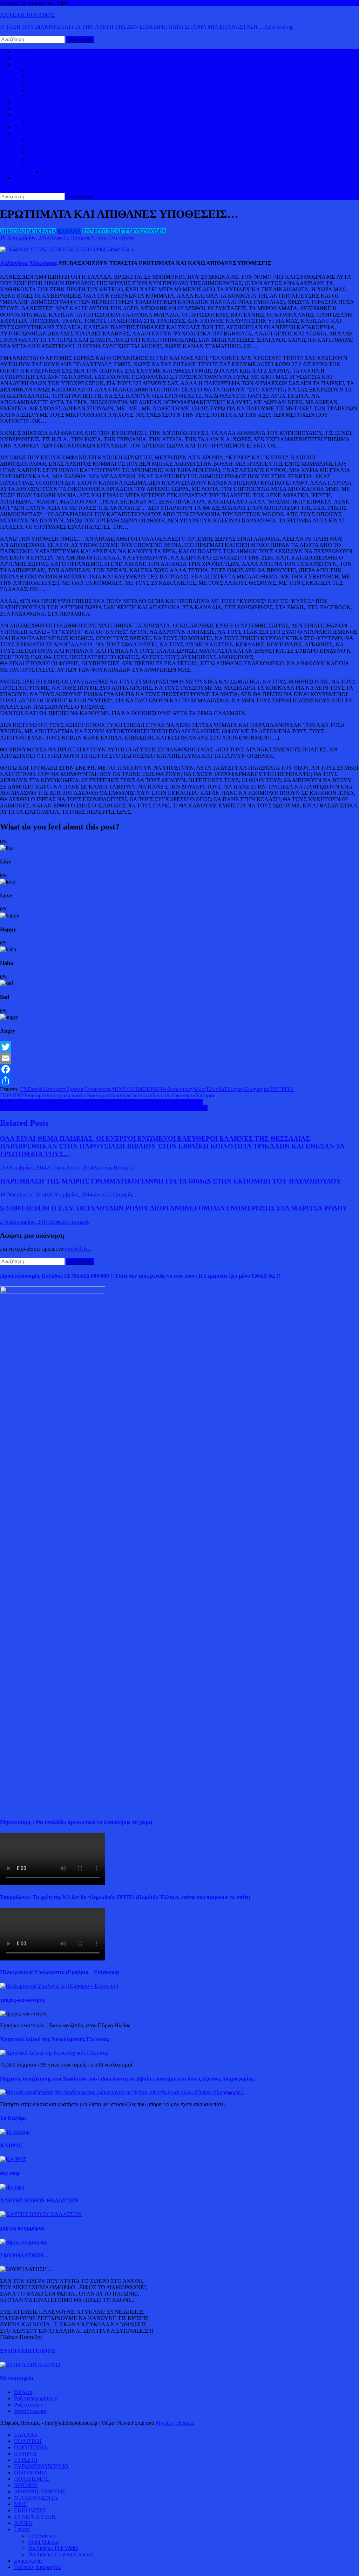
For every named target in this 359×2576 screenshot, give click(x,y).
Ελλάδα (215, 1089)
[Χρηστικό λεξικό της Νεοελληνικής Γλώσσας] (54, 2053)
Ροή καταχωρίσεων (36, 2398)
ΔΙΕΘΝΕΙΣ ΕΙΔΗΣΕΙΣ (40, 108)
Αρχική (22, 52)
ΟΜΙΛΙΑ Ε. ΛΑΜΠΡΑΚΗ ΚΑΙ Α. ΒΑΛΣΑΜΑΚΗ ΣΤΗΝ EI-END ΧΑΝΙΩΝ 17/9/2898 (101, 1102)
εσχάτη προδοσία (74, 1095)
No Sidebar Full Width (53, 2548)
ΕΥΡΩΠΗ (40, 89)
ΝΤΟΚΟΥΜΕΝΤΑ (36, 2498)
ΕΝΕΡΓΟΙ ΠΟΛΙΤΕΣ (107, 231)
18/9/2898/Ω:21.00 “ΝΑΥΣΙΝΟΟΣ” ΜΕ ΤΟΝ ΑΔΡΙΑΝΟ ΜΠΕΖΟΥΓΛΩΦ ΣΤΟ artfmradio (104, 1108)
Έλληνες (234, 1089)
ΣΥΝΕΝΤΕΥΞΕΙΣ (35, 2517)
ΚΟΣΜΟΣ (26, 64)
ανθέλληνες (45, 1089)
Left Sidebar (42, 2536)
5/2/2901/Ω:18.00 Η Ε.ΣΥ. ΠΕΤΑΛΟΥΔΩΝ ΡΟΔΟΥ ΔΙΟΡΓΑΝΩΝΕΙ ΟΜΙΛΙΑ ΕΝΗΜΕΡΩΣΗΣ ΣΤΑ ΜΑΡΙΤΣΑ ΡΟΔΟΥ (174, 1208)
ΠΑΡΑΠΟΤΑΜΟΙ (63, 171)
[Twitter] (179, 1047)
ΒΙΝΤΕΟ (25, 127)
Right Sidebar (43, 2542)
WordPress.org (30, 2411)
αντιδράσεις (71, 1089)
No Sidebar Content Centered (61, 2554)
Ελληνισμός (257, 1089)
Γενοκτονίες (98, 1089)
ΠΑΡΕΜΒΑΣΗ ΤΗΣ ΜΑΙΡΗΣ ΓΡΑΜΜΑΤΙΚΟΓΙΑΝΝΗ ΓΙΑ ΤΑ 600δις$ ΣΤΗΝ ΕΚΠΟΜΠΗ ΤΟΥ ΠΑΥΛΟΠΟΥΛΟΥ (171, 1181)
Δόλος (199, 1089)
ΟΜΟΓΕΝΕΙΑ (45, 83)
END (26, 1089)
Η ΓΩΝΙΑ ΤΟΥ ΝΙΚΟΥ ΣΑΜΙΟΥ (67, 159)
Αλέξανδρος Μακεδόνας (29, 263)
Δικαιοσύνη (179, 1089)
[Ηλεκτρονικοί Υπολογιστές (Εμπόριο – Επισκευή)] (59, 1986)
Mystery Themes (174, 2423)
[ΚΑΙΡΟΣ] (13, 2159)
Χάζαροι (205, 1095)
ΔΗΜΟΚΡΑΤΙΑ (46, 71)
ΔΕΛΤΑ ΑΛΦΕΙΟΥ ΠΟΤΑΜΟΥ (65, 165)
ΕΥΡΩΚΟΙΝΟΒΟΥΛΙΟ (55, 96)
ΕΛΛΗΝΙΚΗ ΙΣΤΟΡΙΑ (55, 140)
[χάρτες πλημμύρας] (23, 2242)
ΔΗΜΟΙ (9, 231)
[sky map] (12, 2187)
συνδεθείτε (77, 1249)
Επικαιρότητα (39, 1095)
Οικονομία (183, 1095)
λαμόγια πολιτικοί (133, 1095)
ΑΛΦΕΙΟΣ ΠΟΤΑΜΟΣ (27, 15)
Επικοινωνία (28, 2561)
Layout (22, 2529)
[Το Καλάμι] (15, 2132)
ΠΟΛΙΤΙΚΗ (28, 58)
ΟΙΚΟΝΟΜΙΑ (31, 115)
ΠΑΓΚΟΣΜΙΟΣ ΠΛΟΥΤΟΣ (61, 121)
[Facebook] (179, 1069)
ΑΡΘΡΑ (23, 2523)
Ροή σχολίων (29, 2405)
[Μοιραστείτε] (179, 1081)
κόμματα (103, 1095)
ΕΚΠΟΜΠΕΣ (30, 2510)
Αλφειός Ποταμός (70, 238)
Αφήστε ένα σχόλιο (112, 238)
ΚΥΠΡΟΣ (40, 77)
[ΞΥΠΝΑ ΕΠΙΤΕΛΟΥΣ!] (30, 2365)
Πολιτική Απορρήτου (38, 2567)
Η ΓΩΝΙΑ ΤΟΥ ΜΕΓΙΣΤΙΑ (59, 152)
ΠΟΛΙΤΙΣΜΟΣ (45, 146)
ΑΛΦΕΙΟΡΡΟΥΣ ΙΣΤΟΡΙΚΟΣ (49, 134)
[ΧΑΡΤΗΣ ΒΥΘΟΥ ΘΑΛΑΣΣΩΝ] (41, 2214)
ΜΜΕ (21, 2504)
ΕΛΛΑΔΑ (26, 102)
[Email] (179, 1058)
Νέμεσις (162, 1095)
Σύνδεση (24, 2392)
